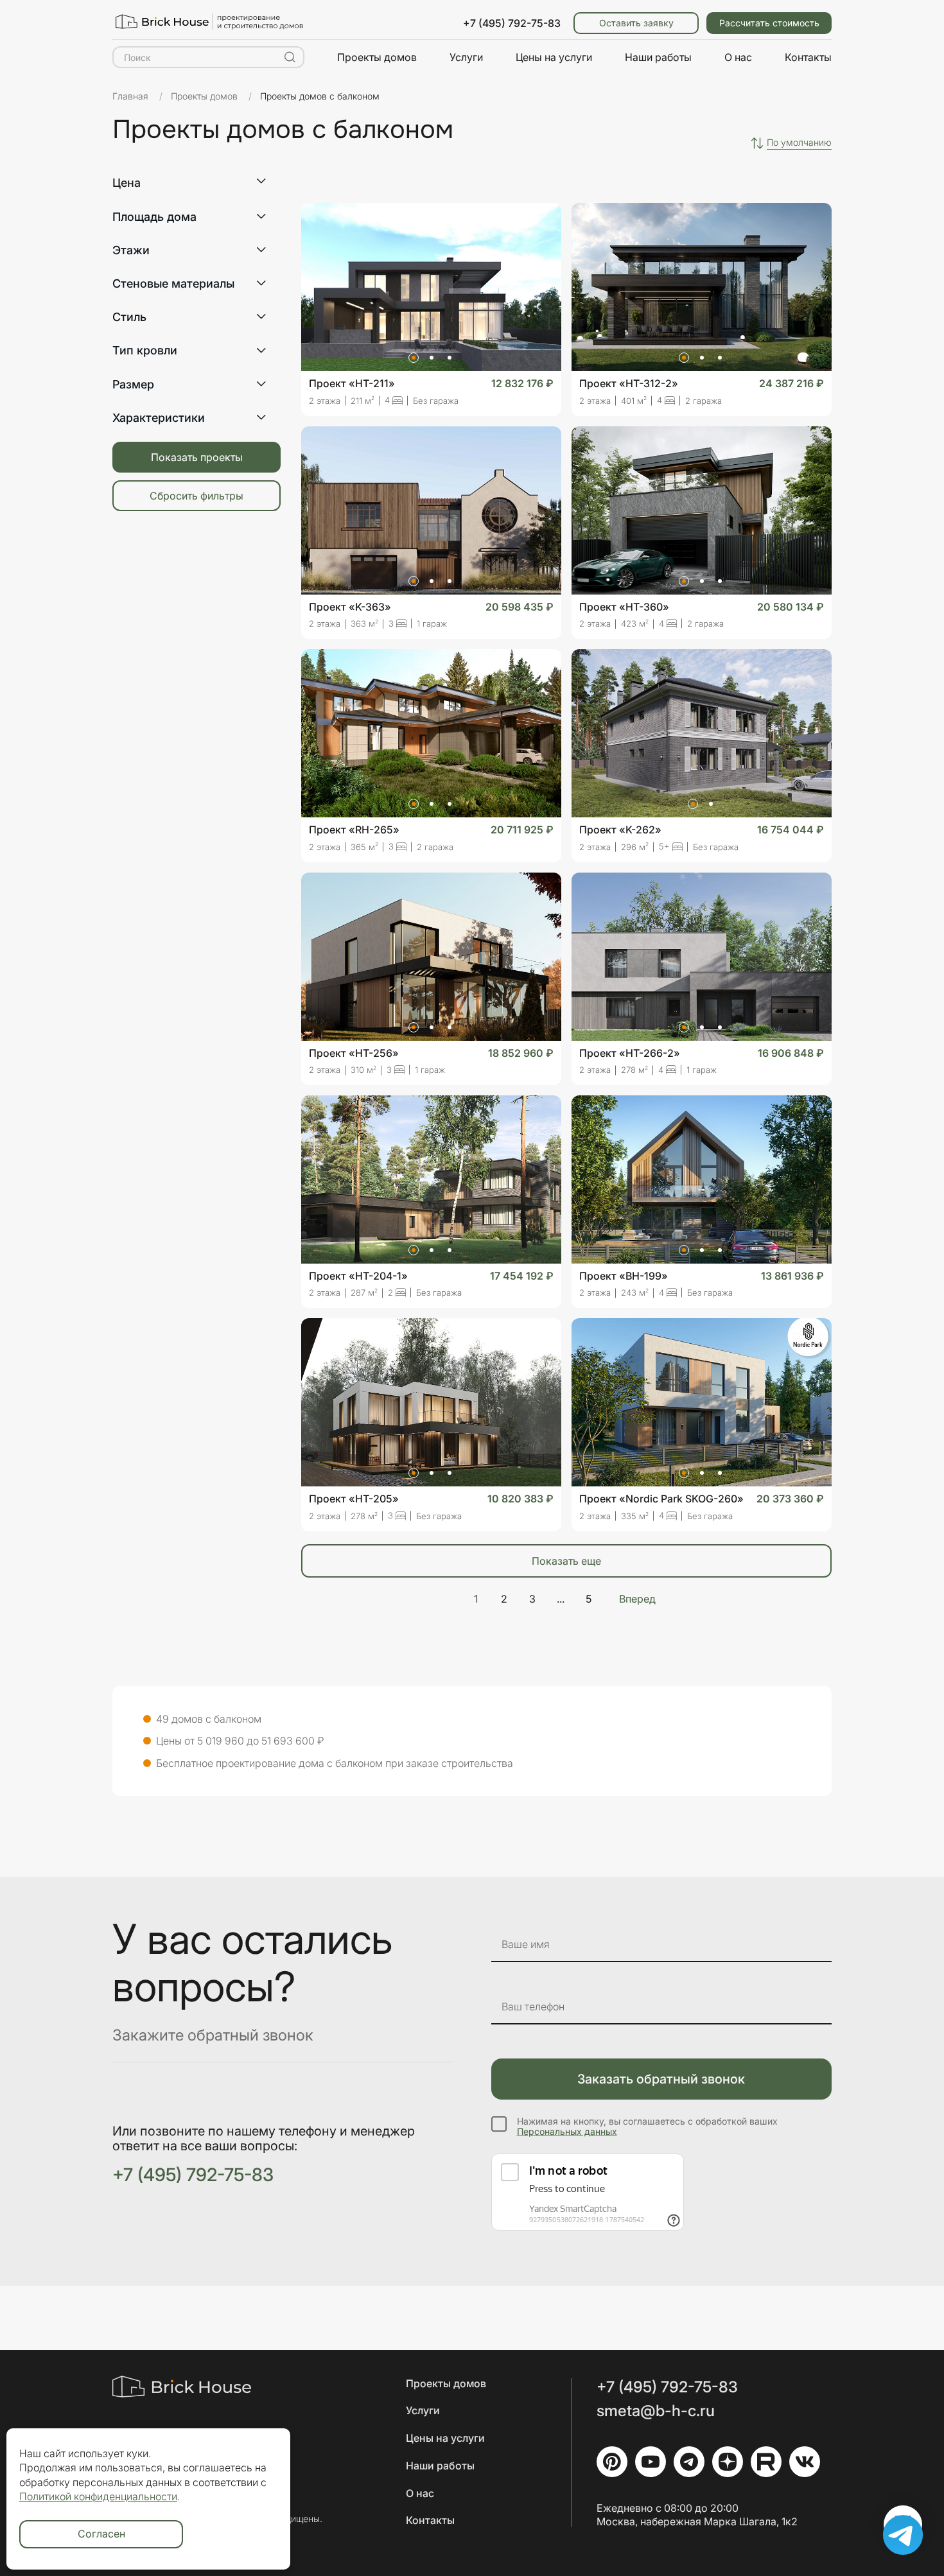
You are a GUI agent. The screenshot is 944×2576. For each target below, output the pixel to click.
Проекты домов (377, 57)
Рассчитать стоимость (769, 23)
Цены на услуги (554, 57)
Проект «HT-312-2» (629, 383)
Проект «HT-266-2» (630, 1053)
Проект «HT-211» (352, 383)
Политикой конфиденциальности (98, 2496)
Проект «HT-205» (354, 1499)
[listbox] (799, 143)
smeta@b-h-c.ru (656, 2411)
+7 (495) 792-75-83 (512, 23)
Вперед (637, 1599)
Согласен (101, 2534)
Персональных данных (567, 2131)
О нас (738, 57)
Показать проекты (197, 457)
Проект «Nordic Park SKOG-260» (661, 1499)
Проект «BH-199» (624, 1276)
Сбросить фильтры (197, 496)
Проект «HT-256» (354, 1053)
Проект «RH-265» (354, 830)
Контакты (808, 57)
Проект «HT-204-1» (358, 1276)
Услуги (466, 57)
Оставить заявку (636, 23)
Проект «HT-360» (624, 607)
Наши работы (658, 57)
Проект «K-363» (350, 607)
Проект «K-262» (620, 830)
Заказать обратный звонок (661, 2079)
